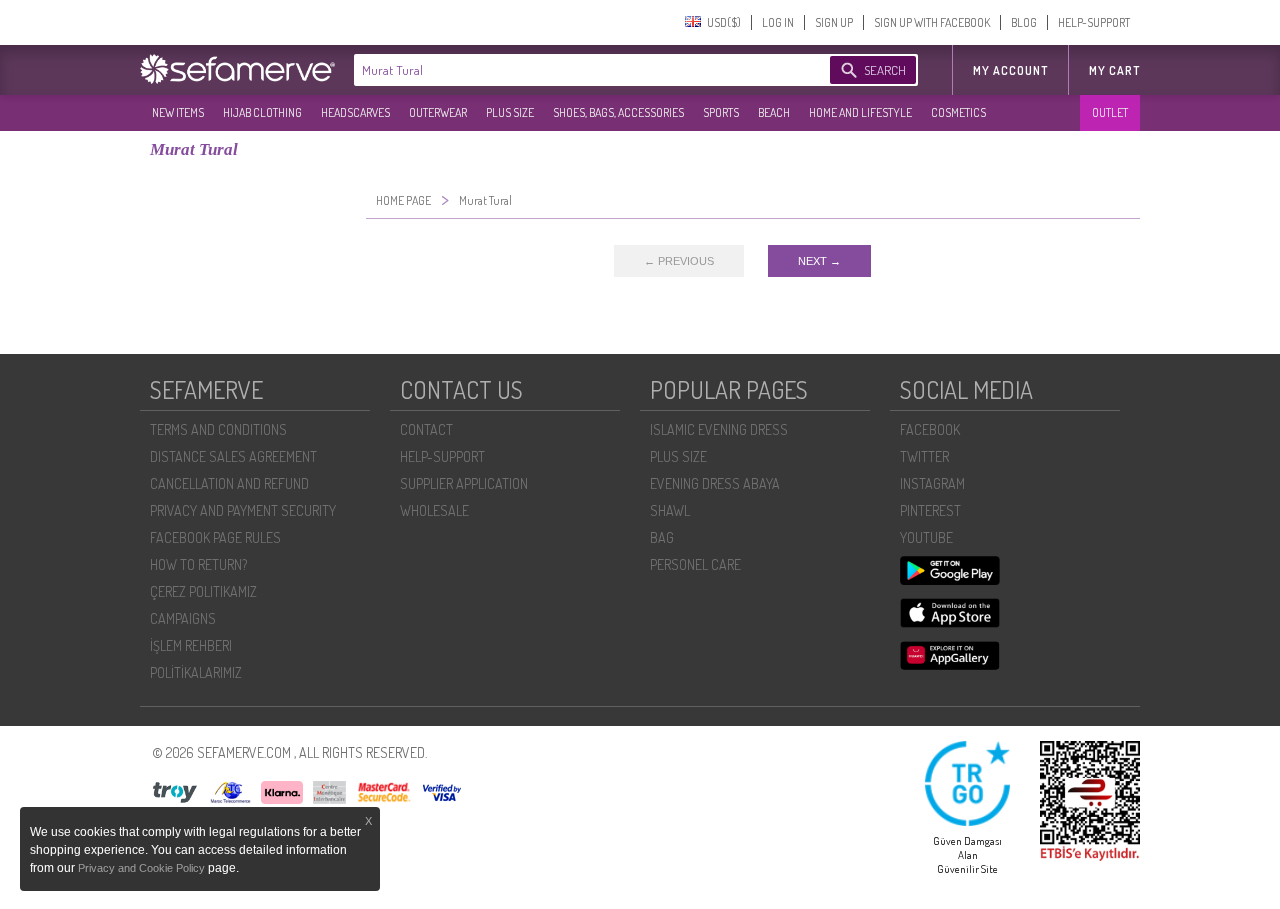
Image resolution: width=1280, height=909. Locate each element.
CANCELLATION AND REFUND (229, 483)
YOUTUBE (926, 537)
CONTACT (426, 429)
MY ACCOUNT (1010, 70)
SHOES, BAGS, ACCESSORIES (618, 112)
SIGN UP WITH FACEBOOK (932, 22)
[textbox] (572, 70)
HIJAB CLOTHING (262, 112)
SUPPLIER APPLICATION (464, 483)
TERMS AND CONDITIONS (218, 429)
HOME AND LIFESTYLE (860, 112)
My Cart (1114, 70)
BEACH (774, 112)
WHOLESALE (434, 510)
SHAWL (670, 510)
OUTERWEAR (438, 112)
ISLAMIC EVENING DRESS (719, 429)
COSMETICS (958, 112)
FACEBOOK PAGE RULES (215, 537)
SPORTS (721, 112)
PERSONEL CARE (695, 564)
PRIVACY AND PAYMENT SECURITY (243, 510)
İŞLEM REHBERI (191, 645)
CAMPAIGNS (183, 618)
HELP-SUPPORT (1094, 22)
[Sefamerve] (242, 69)
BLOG (1024, 22)
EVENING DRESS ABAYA (715, 483)
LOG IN (778, 22)
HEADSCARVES (355, 112)
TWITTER (924, 456)
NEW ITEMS (178, 112)
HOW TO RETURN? (198, 564)
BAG (662, 537)
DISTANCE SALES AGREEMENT (233, 456)
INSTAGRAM (932, 483)
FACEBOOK (930, 429)
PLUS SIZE (510, 112)
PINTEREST (930, 510)
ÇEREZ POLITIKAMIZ (203, 591)
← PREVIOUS (679, 261)
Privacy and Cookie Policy (143, 868)
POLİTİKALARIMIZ (196, 672)
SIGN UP (834, 22)
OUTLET (1110, 112)
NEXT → (819, 261)
